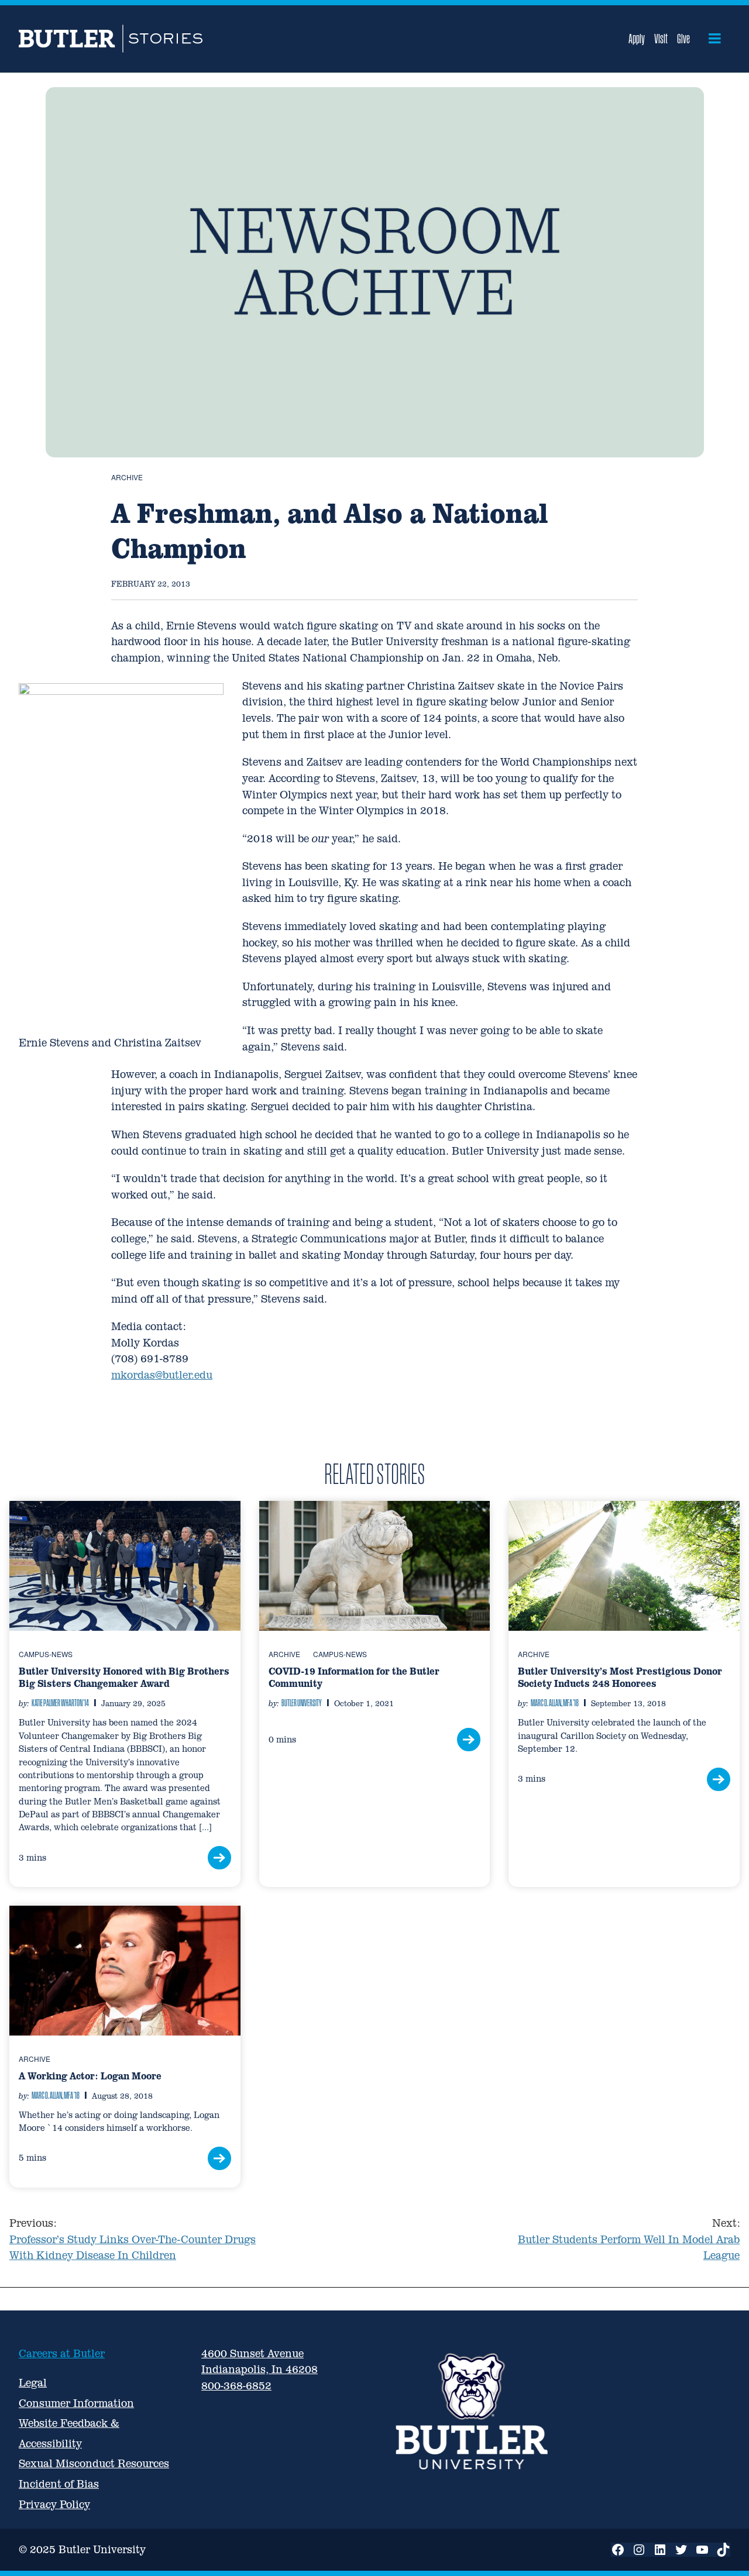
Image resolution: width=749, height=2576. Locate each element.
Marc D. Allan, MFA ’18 (555, 1703)
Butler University (302, 1703)
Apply (637, 39)
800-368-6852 (236, 2386)
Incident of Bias (59, 2484)
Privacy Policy (54, 2504)
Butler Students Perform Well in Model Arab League (629, 2239)
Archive (127, 477)
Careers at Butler (62, 2353)
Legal (33, 2383)
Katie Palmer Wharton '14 (60, 1703)
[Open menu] (715, 39)
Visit (661, 39)
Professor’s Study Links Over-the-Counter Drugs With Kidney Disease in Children (133, 2239)
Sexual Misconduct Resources (94, 2463)
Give (683, 39)
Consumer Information (76, 2403)
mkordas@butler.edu (162, 1375)
